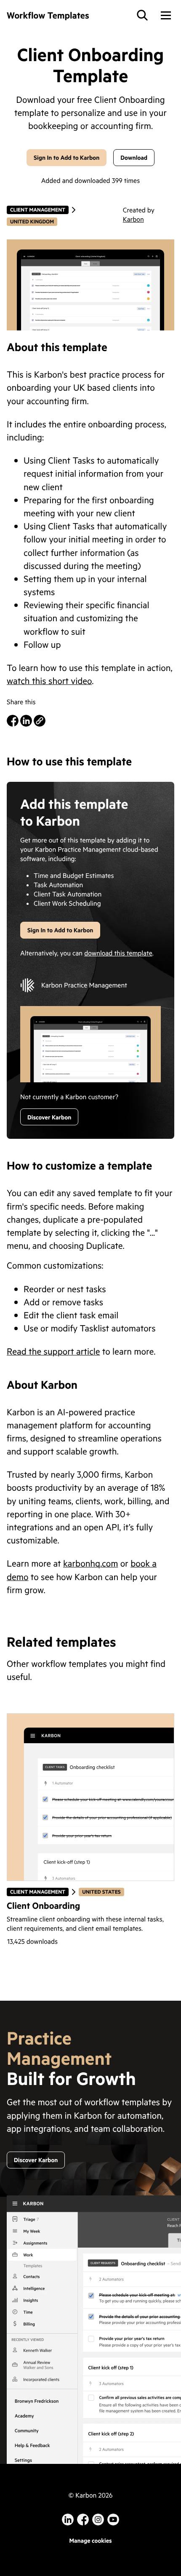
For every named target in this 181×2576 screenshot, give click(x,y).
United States (101, 1892)
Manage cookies (90, 2540)
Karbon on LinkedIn (68, 2520)
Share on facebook (13, 721)
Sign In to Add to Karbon (67, 157)
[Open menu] (166, 15)
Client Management (37, 210)
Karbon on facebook (83, 2520)
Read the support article (53, 1351)
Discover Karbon (49, 1117)
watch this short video (49, 680)
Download (134, 157)
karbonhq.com (90, 1563)
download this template (118, 953)
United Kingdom (32, 221)
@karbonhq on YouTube (98, 2520)
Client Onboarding (43, 1905)
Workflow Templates (48, 15)
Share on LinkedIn (26, 721)
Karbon (133, 219)
